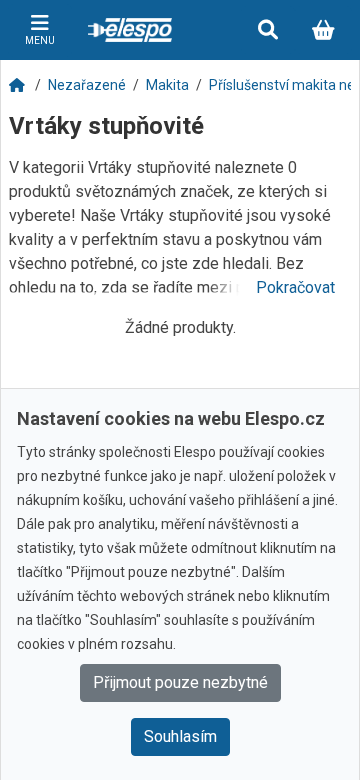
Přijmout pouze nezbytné (180, 682)
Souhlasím (180, 736)
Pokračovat (295, 287)
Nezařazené (87, 85)
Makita (167, 85)
